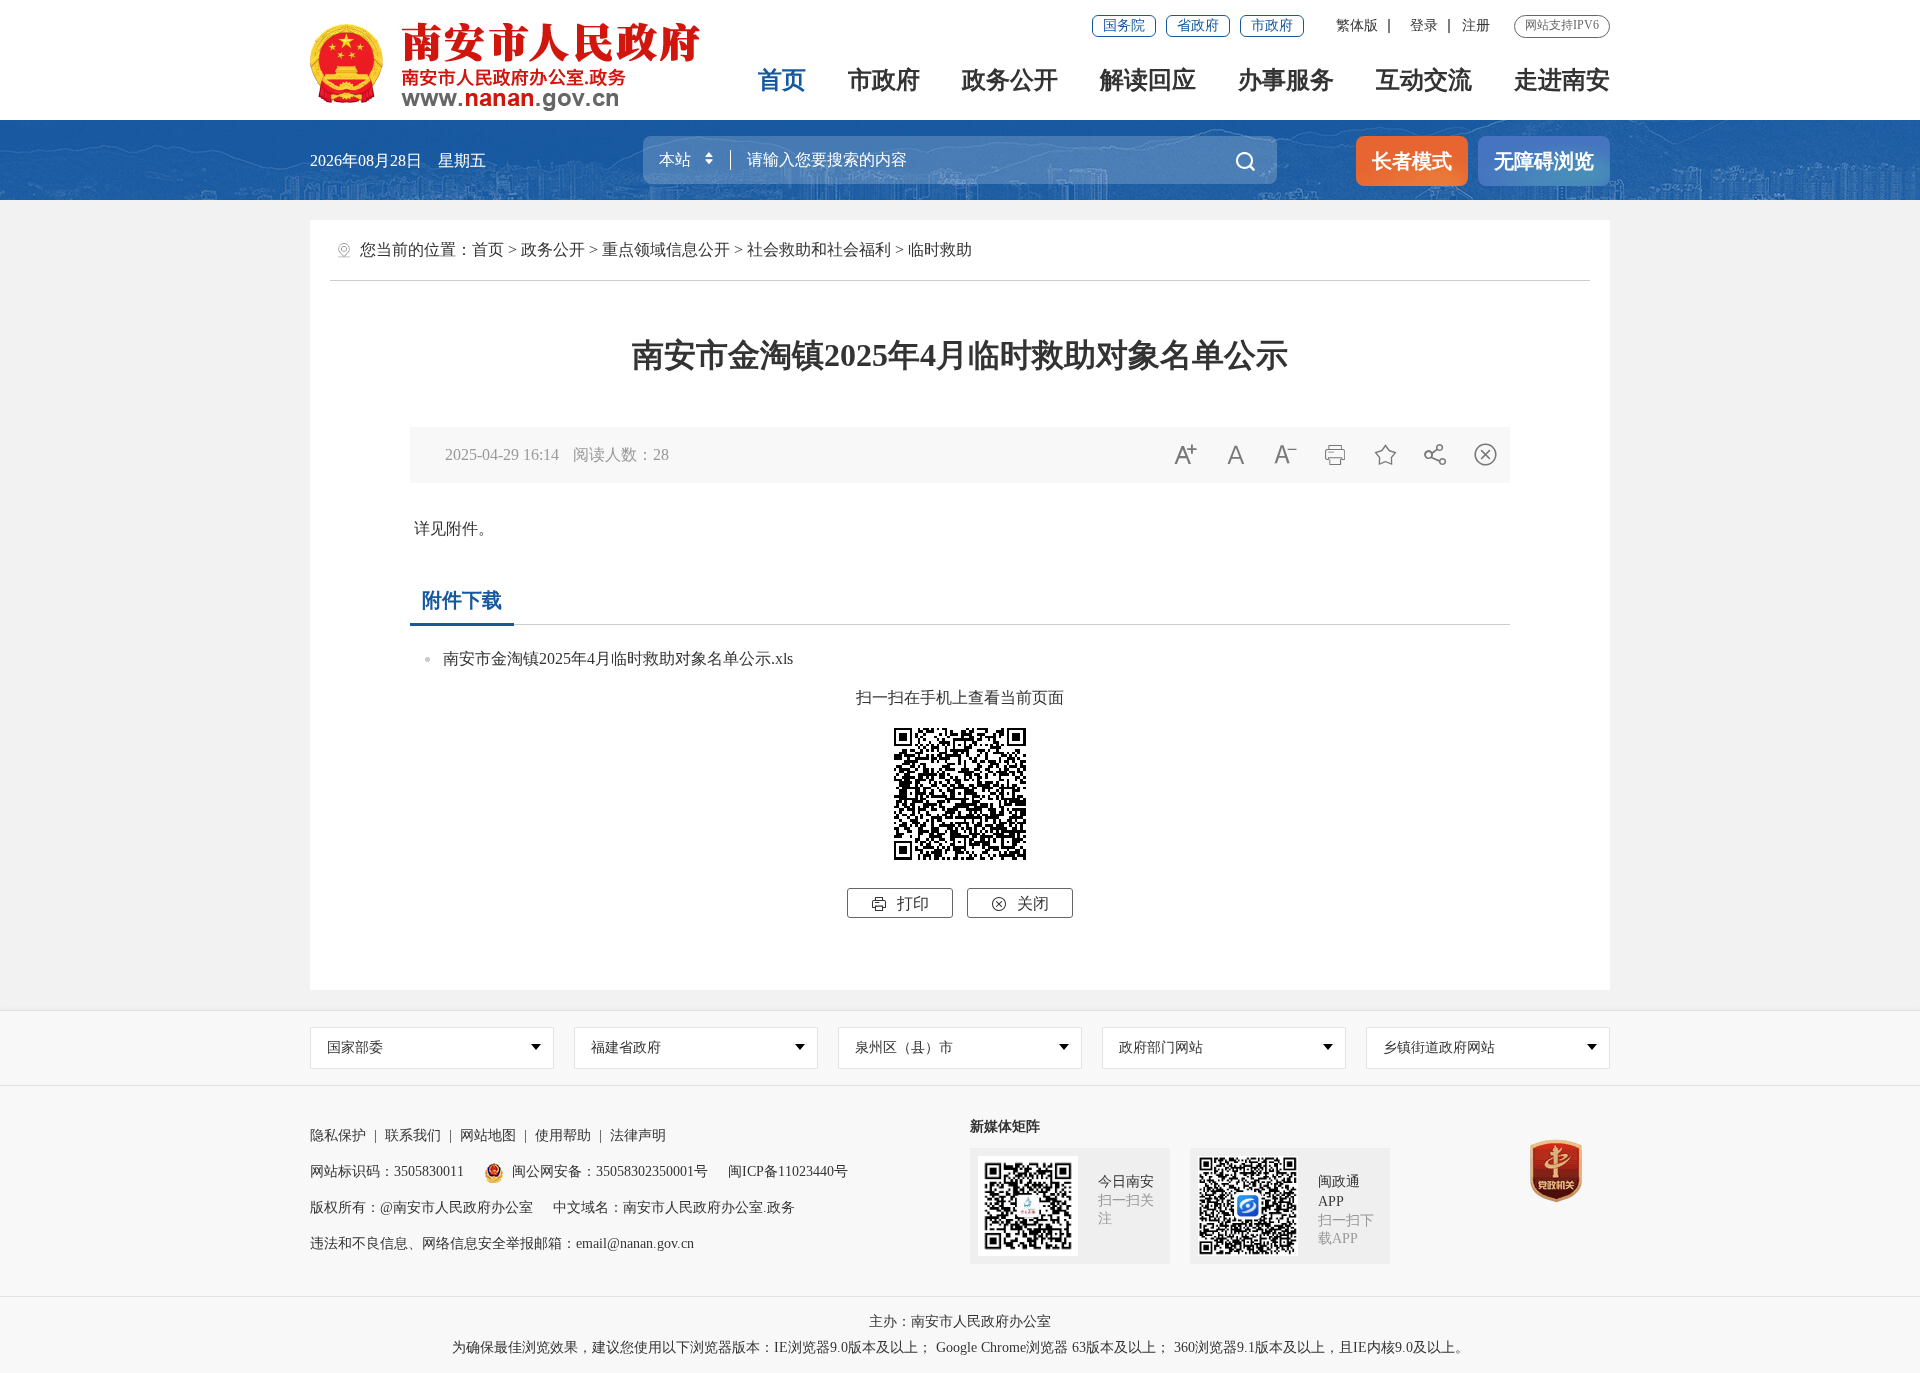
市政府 (1272, 25)
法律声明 (638, 1135)
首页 (782, 80)
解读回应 (1148, 80)
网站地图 (488, 1135)
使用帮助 (563, 1135)
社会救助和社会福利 (819, 249)
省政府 (1198, 25)
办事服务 (1286, 80)
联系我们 (413, 1135)
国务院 (1124, 25)
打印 (900, 903)
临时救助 (940, 249)
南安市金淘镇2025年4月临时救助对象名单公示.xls (618, 658)
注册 (1476, 25)
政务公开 (1010, 80)
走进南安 (1562, 80)
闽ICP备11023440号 (788, 1171)
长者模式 (1412, 161)
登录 (1424, 25)
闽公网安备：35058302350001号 (610, 1171)
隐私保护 (338, 1135)
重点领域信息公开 (666, 249)
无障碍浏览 (1544, 161)
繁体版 (1357, 25)
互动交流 (1424, 80)
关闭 (1020, 903)
